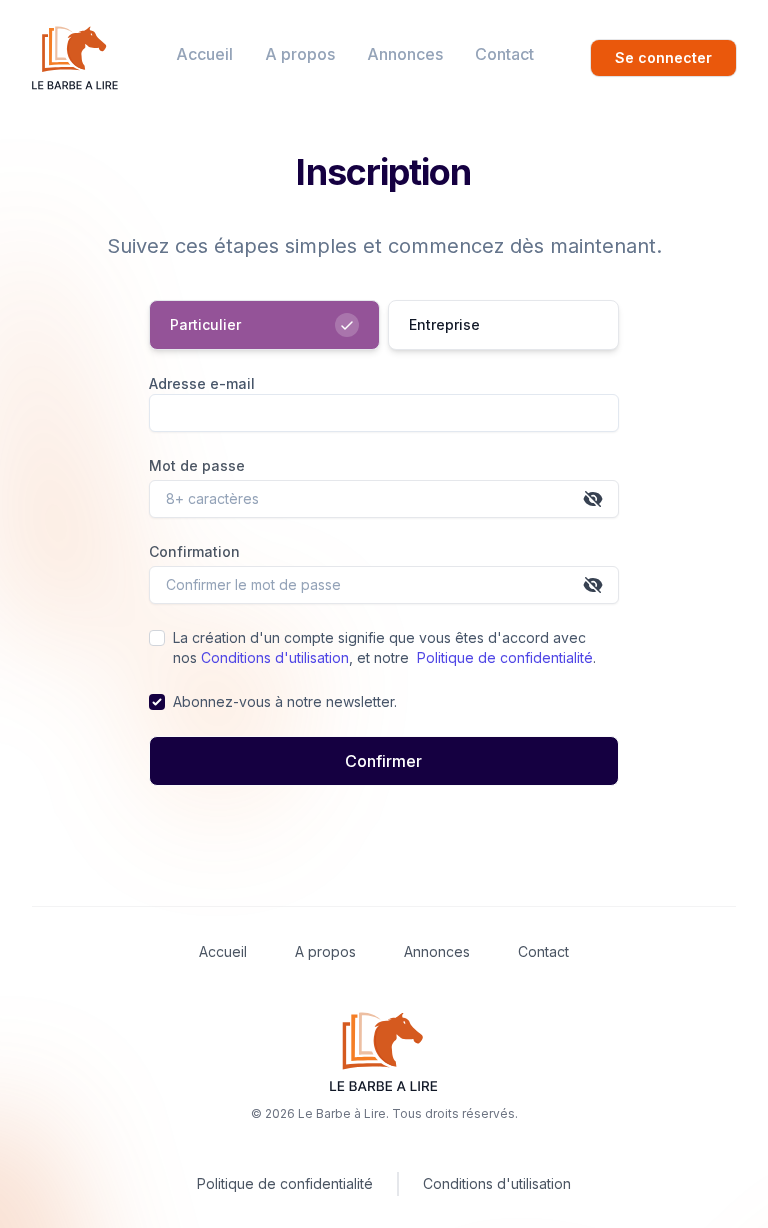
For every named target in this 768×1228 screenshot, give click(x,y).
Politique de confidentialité (505, 657)
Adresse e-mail (202, 383)
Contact (504, 54)
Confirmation (194, 551)
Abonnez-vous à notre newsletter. (285, 701)
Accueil (204, 54)
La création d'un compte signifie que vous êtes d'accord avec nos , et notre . (384, 647)
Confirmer (383, 761)
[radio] (264, 325)
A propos (300, 54)
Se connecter (663, 57)
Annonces (405, 54)
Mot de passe (197, 465)
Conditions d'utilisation (275, 657)
